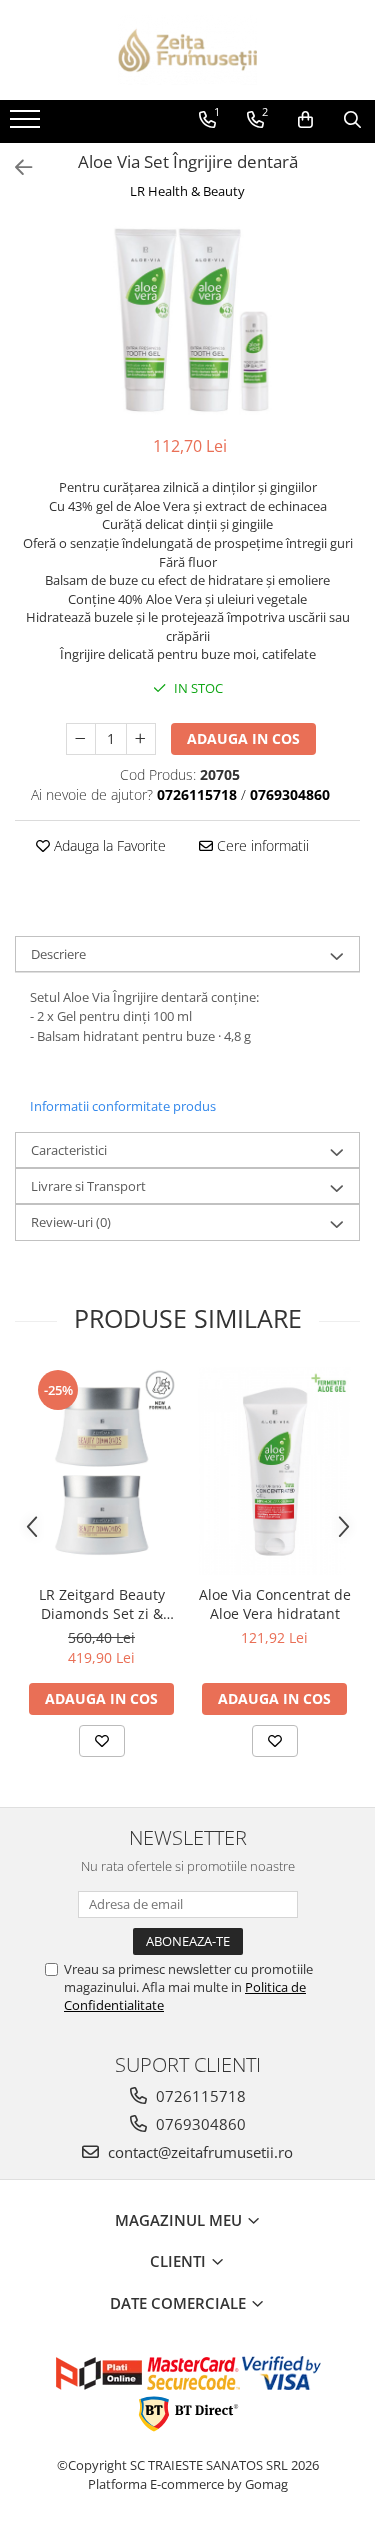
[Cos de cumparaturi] (305, 120)
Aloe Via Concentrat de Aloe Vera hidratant (275, 1604)
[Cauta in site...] (352, 120)
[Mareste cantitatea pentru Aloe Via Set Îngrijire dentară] (141, 739)
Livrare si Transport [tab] (88, 1186)
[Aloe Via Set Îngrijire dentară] (187, 320)
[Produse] (27, 125)
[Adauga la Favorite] (102, 1741)
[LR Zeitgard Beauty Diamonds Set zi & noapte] (101, 1471)
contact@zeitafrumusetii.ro (198, 2152)
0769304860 (199, 2124)
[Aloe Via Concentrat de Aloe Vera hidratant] (274, 1471)
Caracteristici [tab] (69, 1150)
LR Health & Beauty (187, 191)
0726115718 (199, 2096)
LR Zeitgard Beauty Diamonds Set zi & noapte (102, 1604)
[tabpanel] (187, 320)
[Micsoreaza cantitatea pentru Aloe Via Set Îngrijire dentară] (81, 739)
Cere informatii (261, 845)
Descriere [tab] (58, 954)
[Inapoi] (15, 167)
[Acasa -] (188, 50)
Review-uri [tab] (71, 1222)
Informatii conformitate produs (123, 1106)
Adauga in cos (243, 738)
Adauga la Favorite (108, 845)
